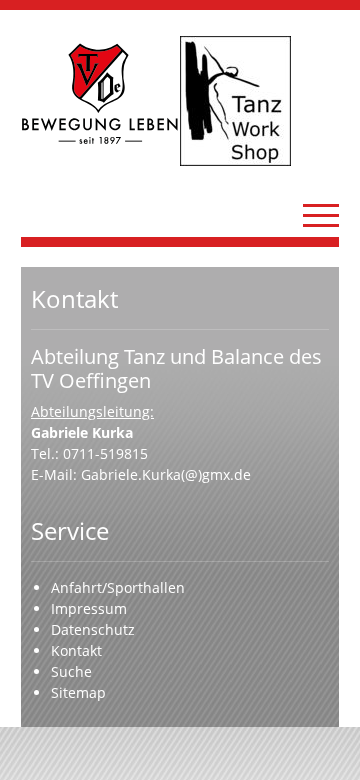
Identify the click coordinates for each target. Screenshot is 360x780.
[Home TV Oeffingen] (100, 94)
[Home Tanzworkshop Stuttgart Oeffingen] (260, 101)
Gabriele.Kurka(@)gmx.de (166, 474)
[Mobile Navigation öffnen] (321, 215)
